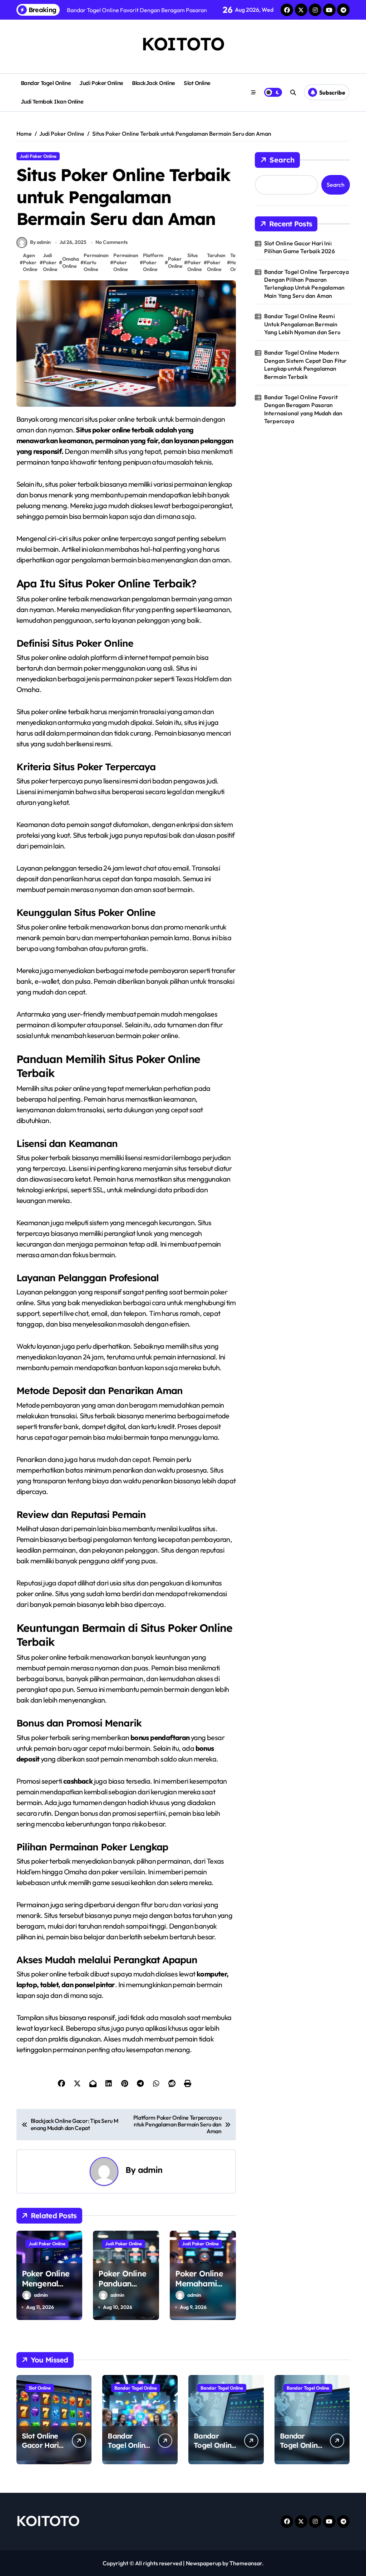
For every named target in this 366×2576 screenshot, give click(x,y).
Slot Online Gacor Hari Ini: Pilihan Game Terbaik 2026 (300, 247)
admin (150, 2170)
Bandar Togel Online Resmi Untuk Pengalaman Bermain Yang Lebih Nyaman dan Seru (302, 324)
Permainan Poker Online (126, 262)
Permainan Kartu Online (96, 262)
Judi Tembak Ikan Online (52, 102)
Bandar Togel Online (46, 83)
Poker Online (175, 262)
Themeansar (246, 2563)
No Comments (112, 242)
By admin (40, 242)
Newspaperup (204, 2563)
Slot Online (197, 83)
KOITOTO (183, 44)
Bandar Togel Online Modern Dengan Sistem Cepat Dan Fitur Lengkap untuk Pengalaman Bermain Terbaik (306, 364)
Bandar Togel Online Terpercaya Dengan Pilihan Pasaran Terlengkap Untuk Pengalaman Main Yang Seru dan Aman (306, 284)
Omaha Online (71, 262)
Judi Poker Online (101, 83)
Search (282, 160)
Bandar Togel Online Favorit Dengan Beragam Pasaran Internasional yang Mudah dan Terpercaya (303, 409)
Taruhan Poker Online (216, 262)
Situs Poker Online (195, 262)
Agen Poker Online (30, 262)
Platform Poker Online (153, 262)
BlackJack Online (154, 83)
